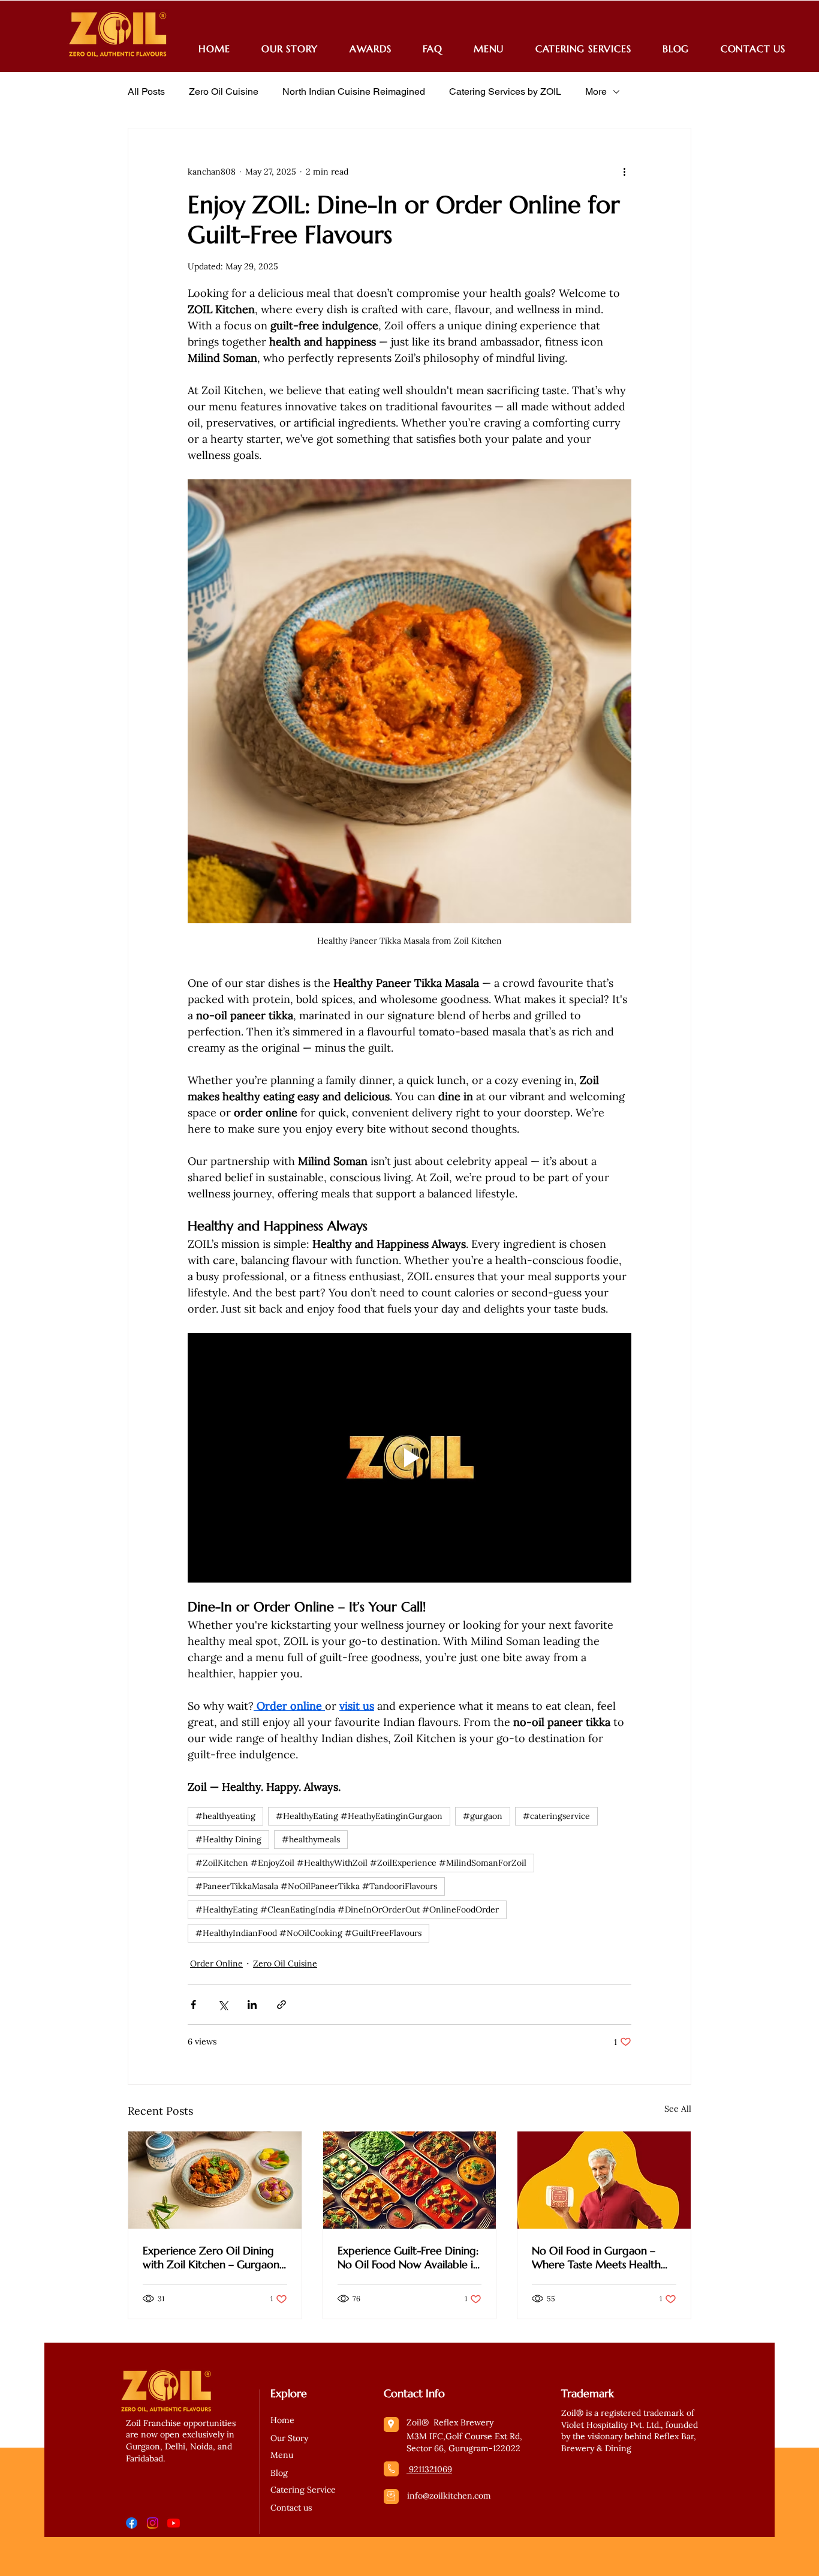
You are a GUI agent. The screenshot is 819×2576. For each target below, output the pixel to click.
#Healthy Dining (228, 1839)
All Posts (146, 91)
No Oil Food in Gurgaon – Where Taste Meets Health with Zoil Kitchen (596, 2257)
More (596, 91)
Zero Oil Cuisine (224, 91)
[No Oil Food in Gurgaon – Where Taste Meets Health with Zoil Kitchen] (604, 2180)
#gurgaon (483, 1816)
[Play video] (409, 1458)
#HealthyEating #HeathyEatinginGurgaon (359, 1816)
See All (678, 2109)
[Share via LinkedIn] (252, 2005)
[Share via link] (281, 2005)
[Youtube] (174, 2523)
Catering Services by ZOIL (505, 91)
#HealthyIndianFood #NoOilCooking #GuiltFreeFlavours (308, 1933)
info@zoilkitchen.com (449, 2496)
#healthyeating (225, 1816)
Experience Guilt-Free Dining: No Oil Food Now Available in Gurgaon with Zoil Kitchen (408, 2257)
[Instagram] (153, 2523)
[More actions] (624, 172)
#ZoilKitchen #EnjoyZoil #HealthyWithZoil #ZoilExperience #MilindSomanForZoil (361, 1863)
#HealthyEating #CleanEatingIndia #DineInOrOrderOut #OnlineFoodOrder (347, 1910)
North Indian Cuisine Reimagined (354, 91)
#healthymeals (311, 1839)
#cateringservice (556, 1816)
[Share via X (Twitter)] (223, 2005)
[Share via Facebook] (193, 2005)
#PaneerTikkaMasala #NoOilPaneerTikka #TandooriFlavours (316, 1886)
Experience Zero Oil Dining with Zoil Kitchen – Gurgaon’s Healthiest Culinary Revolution (214, 2257)
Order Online (216, 1963)
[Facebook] (132, 2523)
